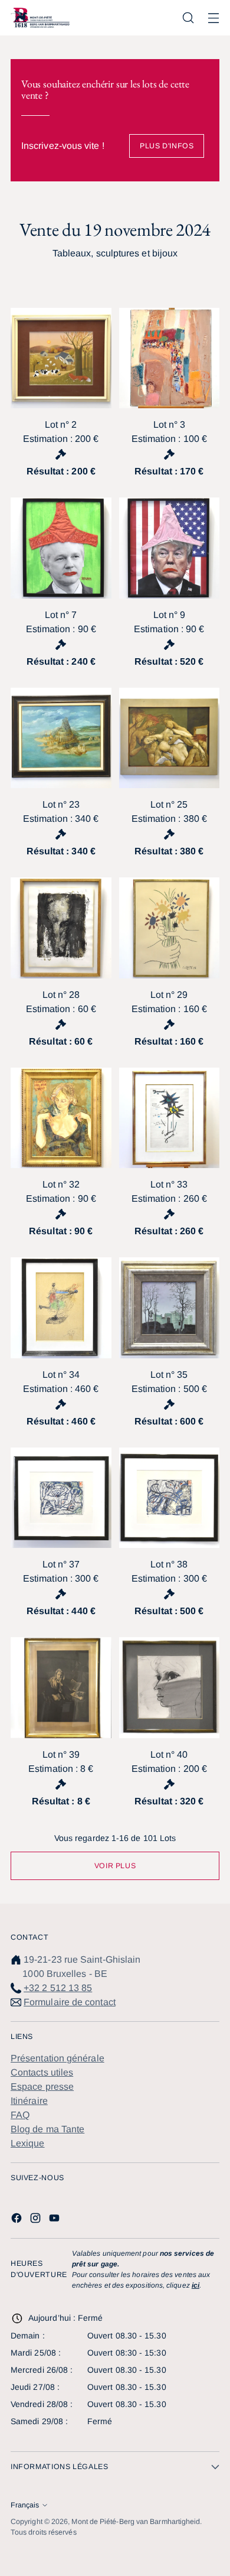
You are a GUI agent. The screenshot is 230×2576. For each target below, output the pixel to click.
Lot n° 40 (169, 1754)
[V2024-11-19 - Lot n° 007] (61, 548)
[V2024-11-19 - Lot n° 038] (170, 1498)
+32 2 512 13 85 (58, 1988)
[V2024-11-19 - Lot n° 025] (170, 738)
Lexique (28, 2143)
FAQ (20, 2115)
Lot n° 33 (169, 1184)
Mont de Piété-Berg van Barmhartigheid (136, 2522)
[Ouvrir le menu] (213, 18)
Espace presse (42, 2087)
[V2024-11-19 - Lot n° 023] (61, 738)
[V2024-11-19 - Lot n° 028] (61, 928)
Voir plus (115, 1866)
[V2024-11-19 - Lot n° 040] (170, 1688)
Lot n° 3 (169, 425)
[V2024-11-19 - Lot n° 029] (170, 928)
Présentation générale (57, 2058)
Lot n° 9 (169, 615)
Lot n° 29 (169, 995)
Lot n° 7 (61, 615)
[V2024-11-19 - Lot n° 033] (170, 1118)
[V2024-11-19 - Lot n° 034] (61, 1308)
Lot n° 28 (61, 995)
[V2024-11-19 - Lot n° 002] (61, 358)
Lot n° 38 (169, 1564)
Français (25, 2505)
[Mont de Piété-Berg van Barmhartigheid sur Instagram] (37, 2220)
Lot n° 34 (61, 1375)
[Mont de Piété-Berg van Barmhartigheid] (40, 17)
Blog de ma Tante (47, 2129)
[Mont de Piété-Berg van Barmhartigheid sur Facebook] (18, 2220)
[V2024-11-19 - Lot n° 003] (170, 358)
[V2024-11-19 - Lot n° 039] (61, 1688)
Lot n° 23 (61, 804)
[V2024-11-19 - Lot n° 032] (61, 1118)
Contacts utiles (42, 2072)
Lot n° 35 (169, 1375)
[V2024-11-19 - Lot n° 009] (170, 548)
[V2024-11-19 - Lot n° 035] (170, 1308)
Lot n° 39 (61, 1754)
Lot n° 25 (169, 804)
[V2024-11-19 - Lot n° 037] (61, 1498)
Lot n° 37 (61, 1564)
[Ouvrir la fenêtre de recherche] (188, 18)
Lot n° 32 (61, 1184)
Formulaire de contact (70, 2002)
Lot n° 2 (61, 425)
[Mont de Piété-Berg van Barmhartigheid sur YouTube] (55, 2220)
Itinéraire (29, 2101)
